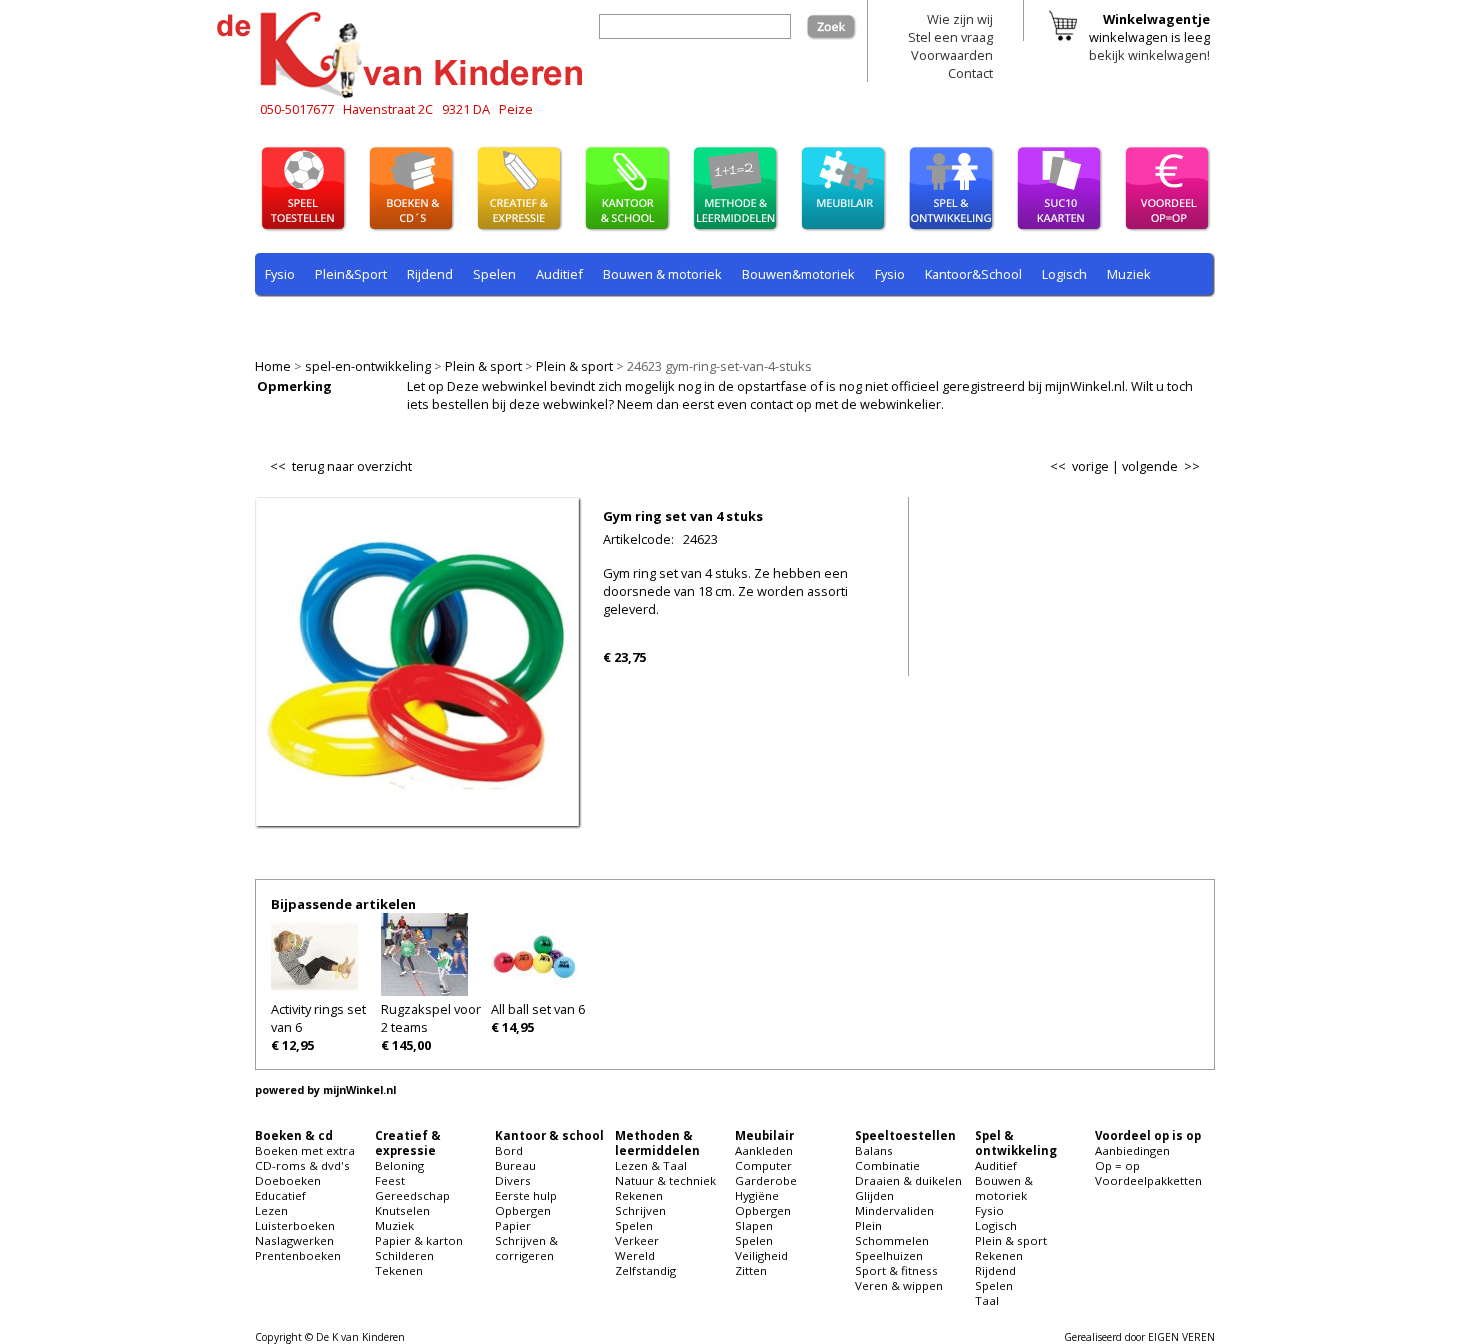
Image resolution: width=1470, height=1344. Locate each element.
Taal (662, 321)
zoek (842, 23)
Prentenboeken (298, 1255)
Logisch (1064, 274)
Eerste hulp (526, 1195)
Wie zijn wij (960, 19)
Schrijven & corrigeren (526, 1248)
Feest (390, 1180)
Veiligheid (761, 1255)
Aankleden (764, 1150)
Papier (513, 1225)
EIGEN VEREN (1181, 1337)
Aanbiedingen (1132, 1150)
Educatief (280, 1195)
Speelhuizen (889, 1255)
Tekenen (399, 1270)
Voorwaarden (952, 55)
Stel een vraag (950, 37)
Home (273, 366)
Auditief (559, 274)
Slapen (754, 1225)
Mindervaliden (894, 1210)
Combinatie (887, 1165)
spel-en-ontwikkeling (368, 366)
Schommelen (892, 1240)
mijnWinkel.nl (359, 1090)
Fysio (280, 274)
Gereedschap (412, 1195)
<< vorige (1079, 466)
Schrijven (640, 1210)
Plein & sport (483, 366)
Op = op (1117, 1165)
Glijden (874, 1195)
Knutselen (402, 1210)
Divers (513, 1180)
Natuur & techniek (665, 1180)
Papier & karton (419, 1240)
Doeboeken (288, 1180)
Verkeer (637, 1240)
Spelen (494, 274)
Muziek (1129, 274)
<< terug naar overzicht (341, 462)
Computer (763, 1165)
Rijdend (430, 274)
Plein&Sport (351, 274)
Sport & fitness (896, 1270)
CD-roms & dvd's (302, 1165)
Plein (868, 1225)
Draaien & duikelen (908, 1180)
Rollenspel (535, 321)
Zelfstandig (645, 1270)
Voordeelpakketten (1148, 1180)
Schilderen (404, 1255)
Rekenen (389, 321)
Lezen (271, 1210)
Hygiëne (757, 1195)
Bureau (515, 1165)
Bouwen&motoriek (798, 274)
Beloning (399, 1165)
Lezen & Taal (651, 1165)
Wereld (635, 1255)
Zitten (751, 1270)
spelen (715, 321)
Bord (509, 1150)
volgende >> (1161, 466)
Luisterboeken (295, 1225)
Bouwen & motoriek (662, 274)
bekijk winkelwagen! (1149, 55)
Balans (874, 1150)
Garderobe (766, 1180)
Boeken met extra (305, 1150)
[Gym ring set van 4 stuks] (417, 813)
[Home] (405, 95)
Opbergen (523, 1210)
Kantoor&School (973, 274)
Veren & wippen (899, 1285)
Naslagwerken (294, 1240)
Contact (970, 73)
